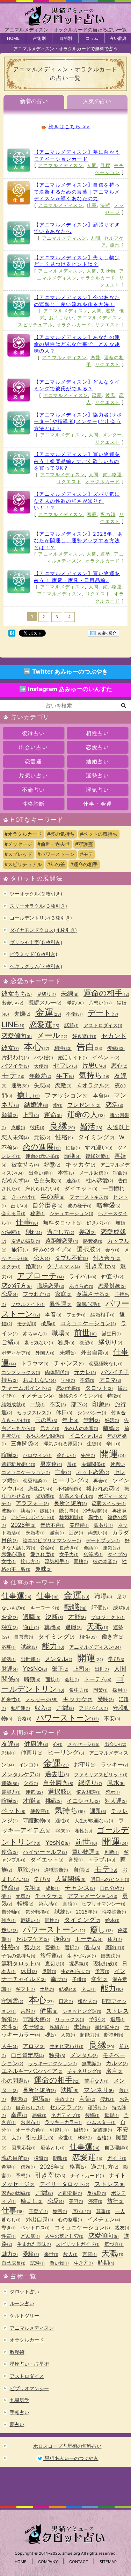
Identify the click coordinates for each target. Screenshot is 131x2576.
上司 (31, 1115)
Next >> (88, 616)
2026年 (23, 1525)
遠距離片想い (18, 1464)
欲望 (86, 1343)
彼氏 (111, 395)
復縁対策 (98, 1156)
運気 (111, 1548)
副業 (100, 1690)
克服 (18, 1127)
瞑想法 (111, 1956)
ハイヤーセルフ (45, 1852)
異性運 (61, 1304)
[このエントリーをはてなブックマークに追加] (12, 634)
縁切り (110, 1342)
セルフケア (32, 1939)
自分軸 (11, 1912)
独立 (10, 1627)
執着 (28, 1511)
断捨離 (114, 2035)
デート (103, 1013)
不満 (87, 1380)
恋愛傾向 (17, 1036)
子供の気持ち (18, 1956)
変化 (99, 1979)
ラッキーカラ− (63, 2122)
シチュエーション (71, 1213)
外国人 (45, 1353)
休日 (64, 1412)
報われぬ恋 (103, 1488)
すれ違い (99, 1147)
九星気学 (20, 2400)
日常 (66, 2001)
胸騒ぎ (59, 2027)
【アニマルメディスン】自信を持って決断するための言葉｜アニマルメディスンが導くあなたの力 (77, 191)
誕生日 (111, 1333)
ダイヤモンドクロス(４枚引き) (43, 930)
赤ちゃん (35, 1333)
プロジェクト (108, 1617)
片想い (100, 1003)
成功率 (45, 1496)
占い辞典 (118, 38)
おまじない (61, 318)
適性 (62, 1820)
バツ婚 (43, 1057)
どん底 (30, 2236)
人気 (68, 2035)
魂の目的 (15, 2158)
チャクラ (49, 1896)
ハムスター (101, 2122)
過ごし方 (61, 1232)
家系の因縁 (16, 2193)
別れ (34, 1232)
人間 (92, 165)
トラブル (101, 1859)
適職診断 (56, 1870)
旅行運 (51, 1955)
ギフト (25, 1989)
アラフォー (32, 1503)
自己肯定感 (27, 2055)
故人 (70, 2254)
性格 (64, 1137)
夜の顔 (108, 514)
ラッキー (114, 1764)
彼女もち (17, 993)
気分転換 (38, 1912)
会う (112, 1250)
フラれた (37, 1294)
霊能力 (11, 1792)
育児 (76, 1860)
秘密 (38, 1213)
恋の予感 (68, 1388)
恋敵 (63, 1085)
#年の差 (56, 864)
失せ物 (108, 271)
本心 (37, 1047)
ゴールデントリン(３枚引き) (41, 918)
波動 (9, 1511)
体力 (115, 1939)
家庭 (63, 1294)
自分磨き (47, 1205)
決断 (105, 205)
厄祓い (30, 1920)
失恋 (42, 1085)
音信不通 (53, 1525)
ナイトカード (87, 2175)
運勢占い (97, 775)
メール (52, 1035)
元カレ (85, 1372)
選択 (72, 1947)
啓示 (113, 1792)
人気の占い (97, 101)
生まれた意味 (34, 2244)
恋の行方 (17, 1286)
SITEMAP (108, 2562)
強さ (9, 1920)
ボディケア (16, 1353)
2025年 (86, 1912)
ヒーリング (70, 1480)
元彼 (42, 1137)
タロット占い (24, 2291)
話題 (71, 1025)
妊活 (112, 1420)
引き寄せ (100, 1266)
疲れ (115, 245)
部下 (79, 1404)
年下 (65, 1076)
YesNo (35, 1668)
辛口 (113, 1443)
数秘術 (17, 2352)
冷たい (66, 1455)
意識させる (93, 1294)
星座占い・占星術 (29, 2364)
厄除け (28, 1870)
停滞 (95, 2201)
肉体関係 (57, 1372)
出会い (12, 1003)
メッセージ (42, 1699)
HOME (13, 38)
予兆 (97, 2019)
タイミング (96, 1137)
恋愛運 (34, 761)
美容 (76, 2201)
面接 (53, 1679)
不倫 (74, 1014)
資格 (24, 1718)
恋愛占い (97, 747)
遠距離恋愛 (62, 1241)
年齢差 (40, 1076)
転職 (75, 1607)
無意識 (91, 2063)
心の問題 (15, 2081)
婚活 (91, 1126)
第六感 (48, 1904)
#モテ (86, 854)
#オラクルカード (23, 834)
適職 (32, 1617)
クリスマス (63, 1266)
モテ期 (27, 1323)
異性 (96, 1517)
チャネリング (84, 2071)
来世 (51, 2254)
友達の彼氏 (26, 1241)
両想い (98, 1533)
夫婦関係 (93, 1464)
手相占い (20, 2412)
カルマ (117, 2063)
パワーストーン (68, 1718)
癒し (28, 1095)
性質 (9, 2236)
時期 (72, 1156)
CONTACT (79, 2562)
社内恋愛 (99, 1180)
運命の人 (86, 1114)
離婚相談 (71, 1517)
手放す (64, 2099)
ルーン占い (22, 2303)
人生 (10, 2046)
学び (116, 1659)
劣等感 (93, 1554)
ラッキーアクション (53, 2063)
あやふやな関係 (45, 1436)
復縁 (116, 1048)
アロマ (110, 1380)
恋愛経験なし (106, 1363)
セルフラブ (66, 2107)
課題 (98, 1811)
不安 (58, 1404)
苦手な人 (97, 2081)
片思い (94, 1065)
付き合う (107, 1258)
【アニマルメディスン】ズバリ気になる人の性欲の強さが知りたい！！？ (77, 501)
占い (19, 1205)
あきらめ (81, 1286)
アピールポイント (33, 1517)
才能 (77, 1617)
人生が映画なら (94, 1820)
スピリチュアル (35, 325)
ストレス (110, 2184)
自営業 (24, 1637)
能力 (53, 1646)
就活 (9, 1659)
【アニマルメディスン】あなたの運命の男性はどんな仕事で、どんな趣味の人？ (77, 344)
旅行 (20, 1249)
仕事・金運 (98, 804)
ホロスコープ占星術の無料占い (67, 2446)
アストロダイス (103, 1025)
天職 (97, 1626)
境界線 (79, 1963)
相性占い (97, 733)
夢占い (17, 2424)
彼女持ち (25, 1164)
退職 (74, 1627)
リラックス (70, 2019)
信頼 (28, 2167)
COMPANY (48, 2562)
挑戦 (54, 1801)
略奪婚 (93, 1241)
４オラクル (93, 1085)
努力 (32, 1947)
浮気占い (97, 790)
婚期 (34, 1266)
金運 (48, 1012)
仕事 (92, 205)
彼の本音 (105, 1561)
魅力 (10, 2254)
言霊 (90, 2254)
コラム (92, 38)
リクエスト (107, 325)
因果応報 (24, 2147)
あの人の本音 (81, 1428)
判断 (112, 1852)
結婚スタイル (76, 1496)
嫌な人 (88, 2001)
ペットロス (35, 2227)
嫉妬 (47, 1511)
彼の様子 (79, 1206)
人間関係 (70, 1879)
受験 (106, 1699)
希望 (9, 2167)
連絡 (74, 1180)
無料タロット (62, 1222)
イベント (106, 1057)
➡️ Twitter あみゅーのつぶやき (66, 672)
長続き (69, 1548)
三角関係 (25, 1443)
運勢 (111, 311)
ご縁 (10, 1342)
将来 (63, 1831)
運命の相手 (106, 993)
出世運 (30, 1659)
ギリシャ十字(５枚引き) (36, 942)
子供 (79, 1979)
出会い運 (41, 1173)
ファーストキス (89, 1197)
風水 (116, 1783)
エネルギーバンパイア (32, 2071)
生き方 (83, 2263)
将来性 (11, 1699)
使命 (10, 1852)
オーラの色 (30, 2130)
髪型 (88, 1232)
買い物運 (112, 475)
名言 (114, 2071)
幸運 (19, 2115)
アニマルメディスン (60, 165)
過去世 (57, 1774)
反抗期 (97, 2193)
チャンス (69, 1363)
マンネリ (99, 2090)
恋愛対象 (112, 1286)
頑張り (97, 2107)
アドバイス (93, 1708)
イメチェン (37, 1395)
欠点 (31, 1783)
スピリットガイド (78, 2244)
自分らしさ (30, 2107)
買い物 (59, 2263)
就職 (52, 1627)
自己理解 (117, 2147)
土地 (47, 1989)
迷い (10, 1930)
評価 (100, 1608)
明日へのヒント (110, 1879)
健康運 (36, 1744)
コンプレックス (21, 1372)
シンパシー (92, 1412)
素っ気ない (39, 1343)
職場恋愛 (50, 1286)
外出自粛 (94, 1352)
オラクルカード (98, 278)
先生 (88, 1455)
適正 (31, 1627)
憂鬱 (53, 1947)
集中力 (79, 1690)
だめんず (15, 1180)
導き (9, 2227)
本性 (66, 1173)
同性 (52, 1920)
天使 (41, 1066)
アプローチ (41, 1276)
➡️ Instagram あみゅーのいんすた (66, 689)
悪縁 (39, 2115)
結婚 (68, 1989)
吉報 (28, 2011)
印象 (101, 1404)
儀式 (92, 1947)
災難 (49, 1971)
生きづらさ (82, 1956)
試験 (38, 2263)
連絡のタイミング (81, 1396)
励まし (32, 2201)
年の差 (53, 1196)
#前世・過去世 (54, 844)
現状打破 (105, 1963)
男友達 (51, 1464)
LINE (13, 1024)
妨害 (60, 2211)
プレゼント (84, 1105)
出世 (102, 1669)
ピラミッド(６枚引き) (34, 954)
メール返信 (93, 1173)
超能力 (90, 2035)
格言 (78, 2167)
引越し (59, 2130)
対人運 (116, 1801)
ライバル (83, 1276)
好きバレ (99, 1223)
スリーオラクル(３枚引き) (38, 906)
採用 (120, 1690)
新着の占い (34, 101)
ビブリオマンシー (104, 1904)
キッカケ (80, 1164)
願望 (10, 1115)
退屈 (118, 2019)
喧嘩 (10, 1455)
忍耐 (9, 1753)
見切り (46, 994)
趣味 (43, 1569)
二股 (38, 1404)
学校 (68, 1380)
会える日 (13, 1213)
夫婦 (22, 1014)
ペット (13, 1811)
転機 (25, 1903)
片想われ (15, 1057)
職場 (61, 1333)
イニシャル (86, 1436)
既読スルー (45, 1002)
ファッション (66, 1095)
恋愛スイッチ (109, 1503)
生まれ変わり (67, 2046)
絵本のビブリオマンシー (52, 1540)
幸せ (59, 1979)
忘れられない (42, 1188)
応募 (9, 1647)
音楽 (47, 1548)
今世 (65, 2137)
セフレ (65, 1065)
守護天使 (37, 2019)
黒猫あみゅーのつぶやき (71, 2458)
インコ (28, 1765)
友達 (10, 1744)
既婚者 (35, 1533)
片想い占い (33, 775)
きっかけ (24, 1197)
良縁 (62, 1126)
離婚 (111, 1428)
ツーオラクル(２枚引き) (36, 894)
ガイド (117, 2158)
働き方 (113, 1637)
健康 (49, 2011)
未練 (70, 993)
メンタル (59, 1659)
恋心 (119, 1066)
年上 (70, 1420)
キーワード (45, 1608)
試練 (29, 1647)
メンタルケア (21, 1774)
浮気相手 (57, 1561)
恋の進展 (42, 1147)
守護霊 (12, 2001)
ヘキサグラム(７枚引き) (36, 966)
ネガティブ (66, 2115)
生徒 (94, 1443)
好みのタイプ (52, 1249)
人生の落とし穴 (64, 2236)
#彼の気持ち (61, 834)
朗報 (60, 2158)
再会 (100, 1481)
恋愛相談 (35, 1481)
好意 (52, 1164)
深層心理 (89, 1304)
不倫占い (34, 790)
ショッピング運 (82, 2011)
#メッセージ (18, 844)
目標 (105, 165)
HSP (85, 2137)
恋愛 (96, 358)
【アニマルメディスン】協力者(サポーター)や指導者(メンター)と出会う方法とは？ (78, 421)
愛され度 (42, 1554)
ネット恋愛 (93, 1472)
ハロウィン (37, 1455)
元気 (23, 1896)
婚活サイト (72, 1057)
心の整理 (70, 2219)
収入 (43, 1708)
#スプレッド (18, 854)
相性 (63, 1048)
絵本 (112, 1920)
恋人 (42, 1258)
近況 (76, 1533)
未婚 (68, 1352)
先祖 (32, 1888)
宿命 (120, 1173)
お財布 (30, 2122)
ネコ (89, 1989)
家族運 (103, 2130)
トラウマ (35, 1363)
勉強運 (20, 1708)
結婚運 (36, 1105)
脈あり (103, 1525)
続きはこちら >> (69, 126)
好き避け (84, 1036)
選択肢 (88, 1249)
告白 (89, 1047)
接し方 (30, 1561)
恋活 (114, 1105)
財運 (10, 1669)
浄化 (62, 1939)
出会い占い (33, 747)
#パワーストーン (56, 854)
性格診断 (34, 804)
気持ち (94, 1075)
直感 (70, 1904)
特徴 (114, 1396)
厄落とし (53, 2147)
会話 (91, 1548)
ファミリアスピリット (101, 1774)
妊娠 (73, 1148)
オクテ (11, 1266)
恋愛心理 (13, 1554)
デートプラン (103, 1540)
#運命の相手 (84, 864)
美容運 (79, 1525)
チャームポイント (26, 1388)
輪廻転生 (107, 2027)
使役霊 (40, 1811)
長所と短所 (70, 1503)
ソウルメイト (28, 1304)
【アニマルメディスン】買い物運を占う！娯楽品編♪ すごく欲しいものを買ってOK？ (77, 461)
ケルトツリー (24, 2316)
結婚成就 (13, 1404)
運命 (53, 1115)
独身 (66, 1342)
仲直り (112, 1276)
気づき (114, 2244)
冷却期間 (95, 1511)
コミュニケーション (88, 1323)
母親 (112, 2115)
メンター (112, 435)
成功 (121, 1608)
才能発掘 (70, 2193)
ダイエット (81, 1188)
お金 (10, 1617)
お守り (85, 1764)
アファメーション (92, 1896)
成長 (53, 1888)
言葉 (63, 1472)
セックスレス (34, 1412)
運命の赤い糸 (42, 1156)
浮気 (75, 1003)
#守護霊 (84, 844)
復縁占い (34, 733)
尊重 (103, 2211)
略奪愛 (108, 1205)
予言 (102, 1971)
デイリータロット (64, 2184)
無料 (92, 1420)
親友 (122, 2227)
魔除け (115, 1947)
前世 (86, 1333)
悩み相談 (89, 1792)
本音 (53, 1314)
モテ (13, 1075)
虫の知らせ (76, 1971)
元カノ (50, 1428)
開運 (113, 1454)
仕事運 (16, 1596)
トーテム (98, 1679)
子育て (38, 2211)
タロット (99, 1388)
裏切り (55, 1963)
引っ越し (40, 2137)
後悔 (92, 2115)
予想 (23, 2175)
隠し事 (69, 1511)
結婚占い (97, 761)
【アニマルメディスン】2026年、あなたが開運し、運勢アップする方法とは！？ (78, 540)
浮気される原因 (63, 1443)
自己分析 (112, 1888)
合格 (104, 2137)
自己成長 (13, 2263)
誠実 (57, 1533)
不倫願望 (69, 1489)
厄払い (82, 2211)
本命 (101, 1095)
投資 (41, 2158)
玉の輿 (46, 1420)
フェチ (76, 1315)
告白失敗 (48, 1180)
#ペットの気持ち (99, 834)
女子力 (69, 1554)
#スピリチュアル (23, 864)
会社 (72, 1679)
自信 (81, 1870)
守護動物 (37, 1820)
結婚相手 (103, 1315)
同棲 (81, 1561)
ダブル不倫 (71, 1258)
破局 (48, 1323)
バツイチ (15, 1066)
